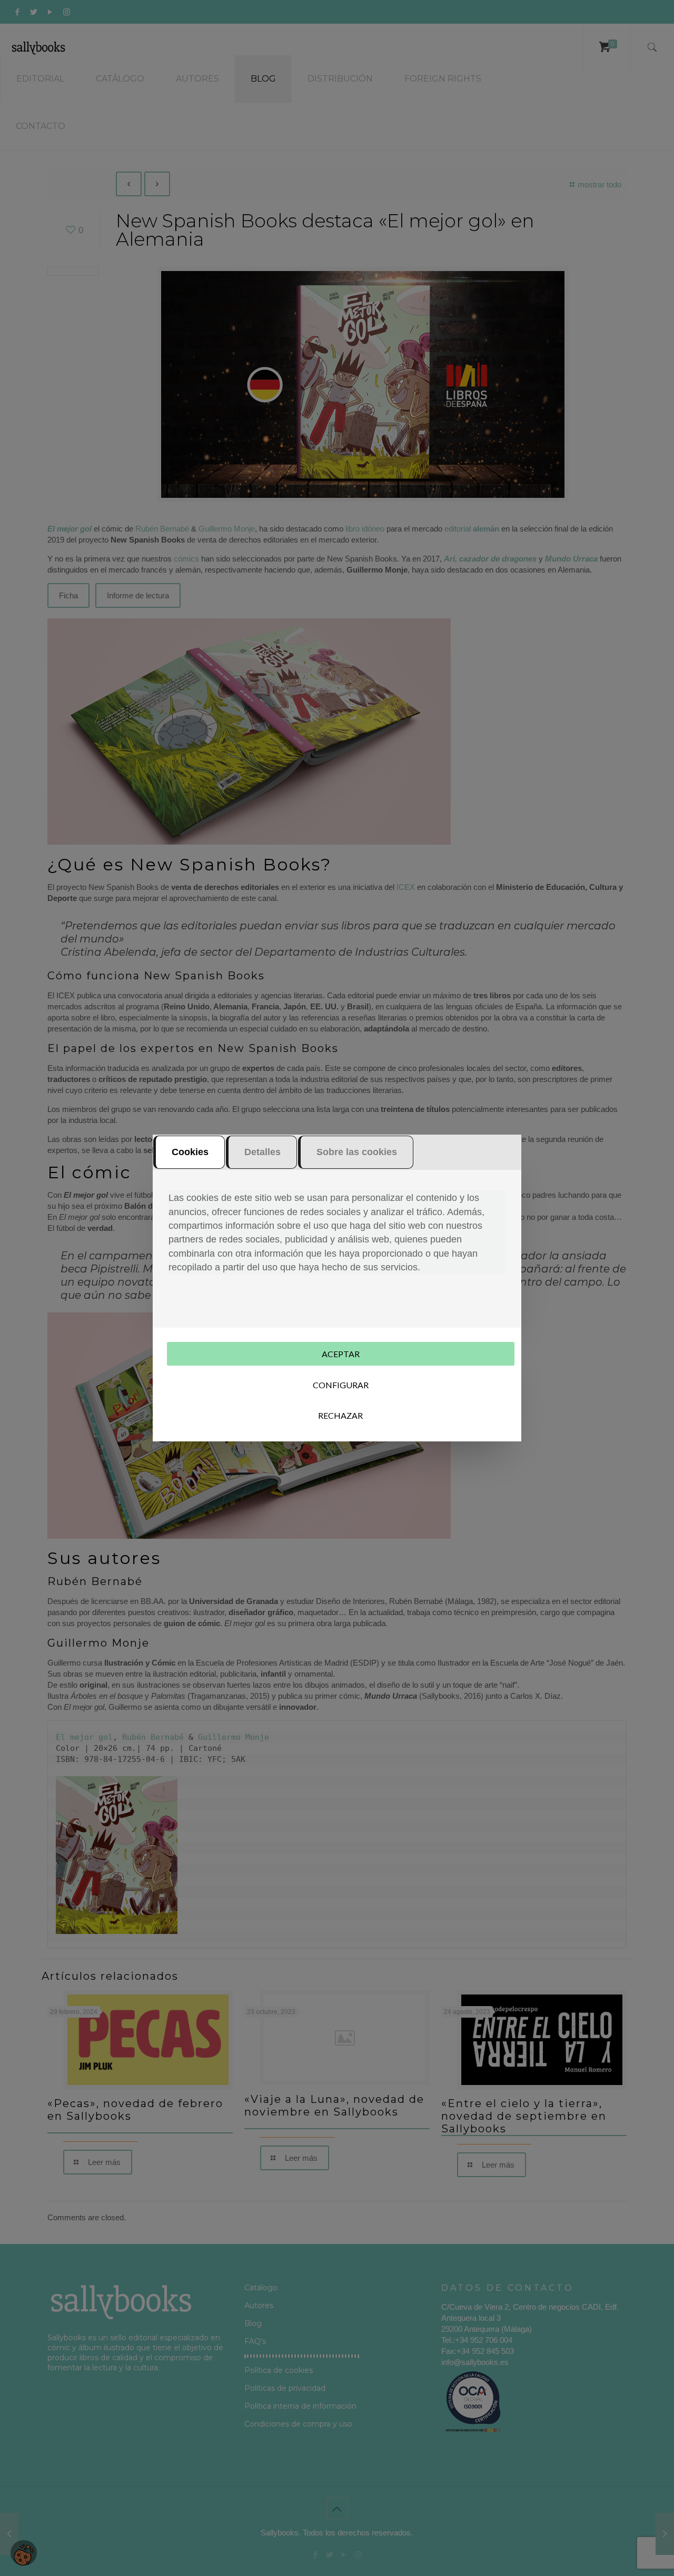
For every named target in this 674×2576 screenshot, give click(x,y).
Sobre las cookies (357, 1152)
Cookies (190, 1152)
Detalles (262, 1152)
